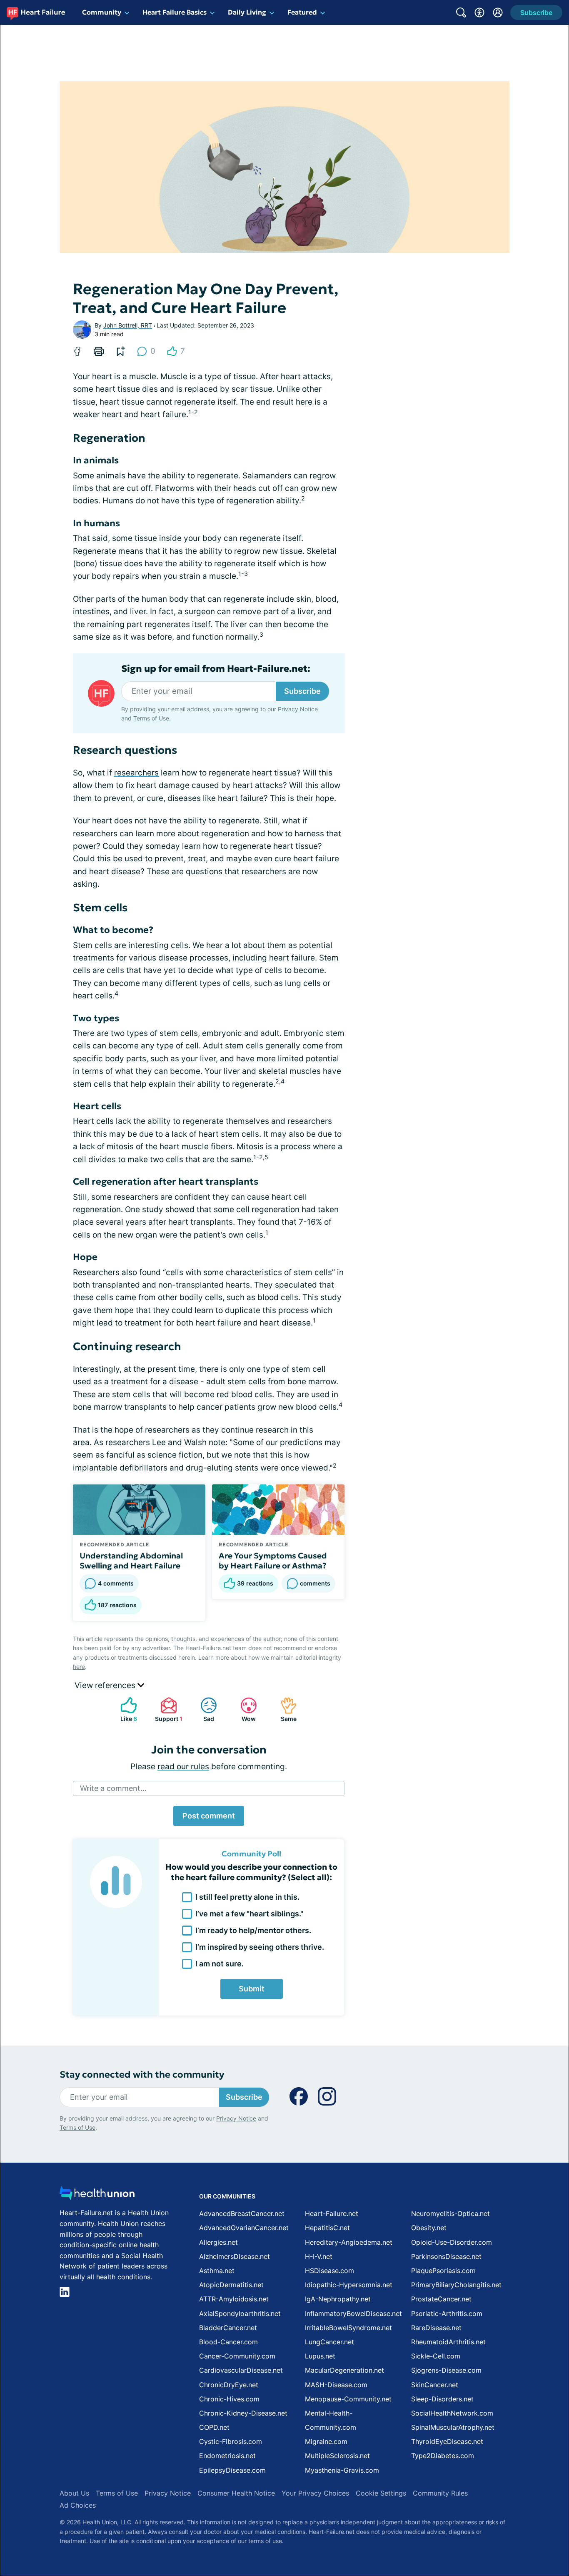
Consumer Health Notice (236, 2493)
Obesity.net (429, 2228)
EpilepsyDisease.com (232, 2470)
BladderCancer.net (228, 2328)
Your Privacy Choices (315, 2493)
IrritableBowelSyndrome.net (348, 2328)
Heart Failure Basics (175, 12)
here (79, 1667)
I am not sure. (220, 1964)
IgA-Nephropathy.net (338, 2299)
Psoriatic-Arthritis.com (447, 2313)
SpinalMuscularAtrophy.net (453, 2427)
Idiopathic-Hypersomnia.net (349, 2285)
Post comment (209, 1816)
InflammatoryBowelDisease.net (353, 2313)
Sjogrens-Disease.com (446, 2370)
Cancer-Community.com (237, 2356)
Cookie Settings (381, 2493)
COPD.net (214, 2427)
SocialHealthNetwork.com (452, 2413)
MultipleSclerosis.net (337, 2456)
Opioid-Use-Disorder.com (452, 2242)
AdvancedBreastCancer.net (242, 2213)
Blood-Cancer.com (228, 2342)
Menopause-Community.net (348, 2399)
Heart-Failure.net (332, 2213)
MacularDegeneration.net (344, 2370)
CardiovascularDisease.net (241, 2370)
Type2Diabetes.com (443, 2456)
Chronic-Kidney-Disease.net (243, 2413)
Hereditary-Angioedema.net (349, 2242)
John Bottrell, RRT (128, 325)
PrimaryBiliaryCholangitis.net (456, 2285)
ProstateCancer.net (441, 2299)
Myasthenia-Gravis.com (342, 2470)
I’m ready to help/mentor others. (253, 1930)
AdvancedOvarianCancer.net (244, 2228)
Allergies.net (218, 2242)
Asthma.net (217, 2271)
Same (284, 1709)
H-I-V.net (319, 2256)
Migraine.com (326, 2441)
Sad (203, 1709)
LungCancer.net (329, 2342)
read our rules (183, 1767)
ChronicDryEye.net (229, 2385)
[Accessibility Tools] (479, 13)
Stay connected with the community (142, 2075)
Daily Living (247, 12)
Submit (252, 1989)
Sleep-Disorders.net (442, 2399)
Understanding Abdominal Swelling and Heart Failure (131, 1561)
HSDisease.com (329, 2271)
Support (167, 1709)
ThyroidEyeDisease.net (447, 2441)
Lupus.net (320, 2356)
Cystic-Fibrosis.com (231, 2441)
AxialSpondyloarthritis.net (240, 2313)
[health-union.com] (97, 2195)
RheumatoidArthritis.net (448, 2342)
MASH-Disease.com (336, 2385)
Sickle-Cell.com (436, 2356)
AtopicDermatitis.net (231, 2285)
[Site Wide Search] (461, 13)
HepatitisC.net (327, 2228)
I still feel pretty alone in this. (247, 1897)
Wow (244, 1709)
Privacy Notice (298, 709)
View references (106, 1685)
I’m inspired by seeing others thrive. (260, 1947)
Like (125, 1709)
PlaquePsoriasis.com (443, 2271)
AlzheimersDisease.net (235, 2256)
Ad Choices (78, 2505)
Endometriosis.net (227, 2456)
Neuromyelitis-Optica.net (450, 2213)
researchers (136, 773)
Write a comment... (113, 1788)
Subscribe (302, 691)
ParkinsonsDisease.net (446, 2256)
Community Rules (440, 2493)
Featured (302, 12)
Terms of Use (151, 718)
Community (102, 12)
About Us (74, 2493)
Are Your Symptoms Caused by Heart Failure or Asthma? (273, 1561)
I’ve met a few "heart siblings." (249, 1914)
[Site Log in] (498, 13)
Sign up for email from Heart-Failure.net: (216, 669)
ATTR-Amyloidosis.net (234, 2299)
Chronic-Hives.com (229, 2399)
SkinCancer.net (435, 2385)
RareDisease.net (436, 2328)
